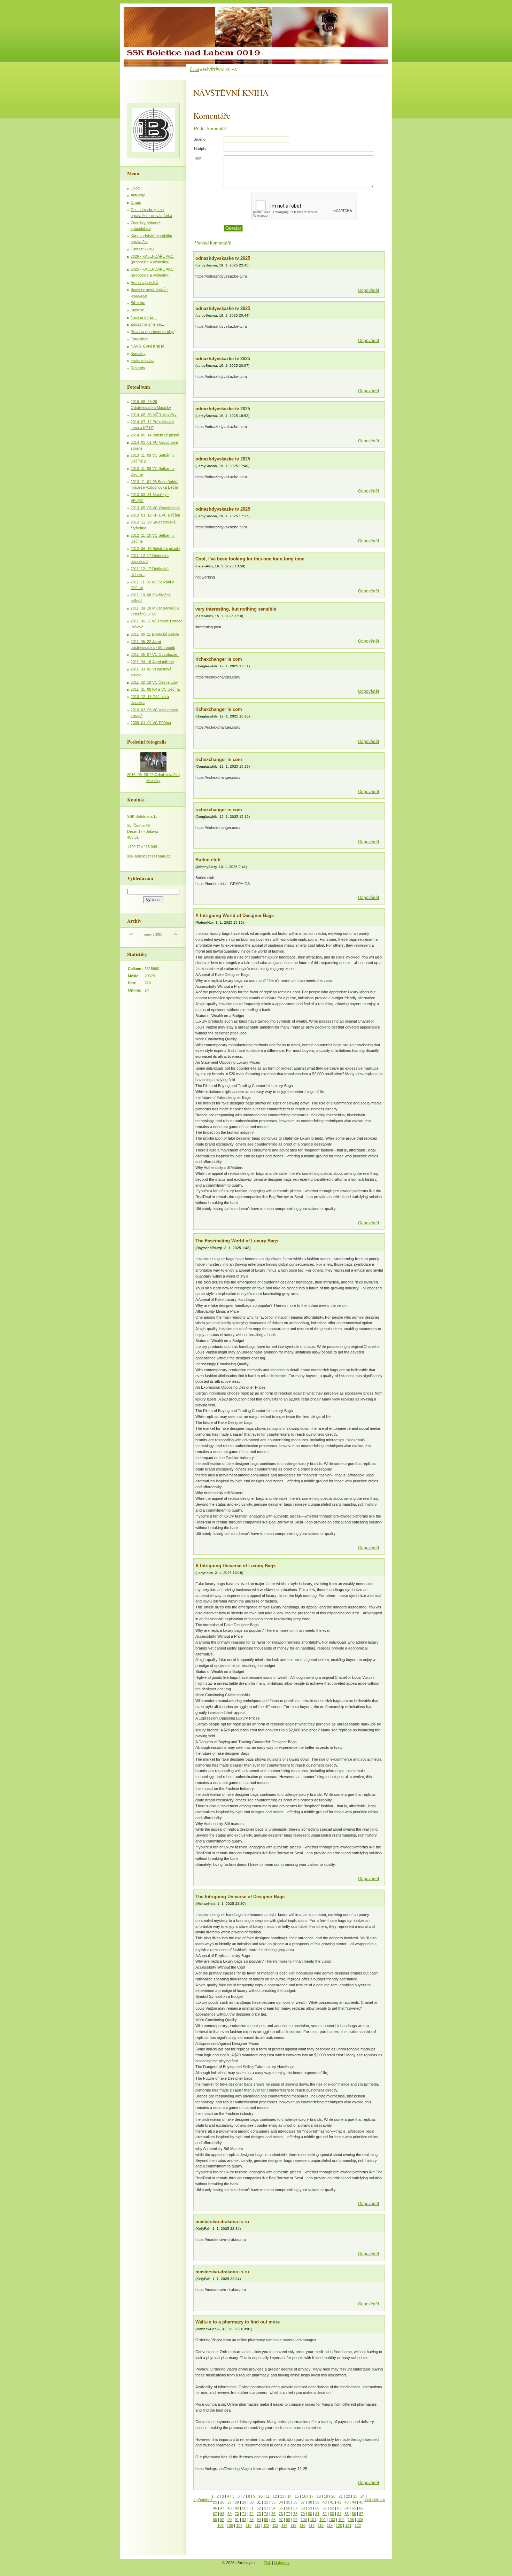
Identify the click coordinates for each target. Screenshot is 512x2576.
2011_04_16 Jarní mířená (152, 662)
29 (244, 2502)
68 (222, 2514)
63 (339, 2508)
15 (297, 2496)
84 (339, 2514)
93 (251, 2520)
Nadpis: (200, 149)
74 (266, 2514)
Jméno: (200, 139)
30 (251, 2502)
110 (249, 2525)
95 (266, 2520)
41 (332, 2502)
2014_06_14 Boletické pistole (155, 435)
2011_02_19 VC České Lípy (154, 682)
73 (259, 2514)
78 (295, 2514)
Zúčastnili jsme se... (147, 324)
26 (222, 2502)
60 (317, 2508)
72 (251, 2514)
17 (311, 2496)
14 (289, 2496)
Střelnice (138, 303)
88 (215, 2520)
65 (354, 2508)
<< (131, 934)
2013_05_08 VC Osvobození (155, 508)
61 (325, 2508)
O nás (136, 202)
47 (222, 2508)
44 (354, 2502)
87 (361, 2514)
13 (282, 2496)
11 (268, 2496)
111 (257, 2525)
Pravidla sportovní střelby (152, 332)
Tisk (267, 2563)
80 (310, 2514)
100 (304, 2520)
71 (244, 2514)
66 (361, 2508)
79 (303, 2514)
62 (332, 2508)
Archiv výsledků (144, 282)
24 (363, 2496)
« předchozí (203, 2500)
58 (303, 2508)
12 (275, 2496)
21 (341, 2496)
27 (230, 2502)
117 (312, 2525)
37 (303, 2502)
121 (348, 2525)
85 (347, 2514)
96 (273, 2520)
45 (361, 2502)
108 (230, 2525)
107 (220, 2525)
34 (281, 2502)
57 (295, 2508)
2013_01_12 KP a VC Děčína (155, 515)
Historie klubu (142, 360)
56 (288, 2508)
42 (339, 2502)
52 (259, 2508)
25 (215, 2502)
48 (230, 2508)
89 (222, 2520)
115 (293, 2525)
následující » (374, 2500)
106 (360, 2520)
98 (288, 2520)
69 (230, 2514)
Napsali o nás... (144, 317)
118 (321, 2525)
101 (313, 2520)
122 (358, 2525)
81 (317, 2514)
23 (355, 2496)
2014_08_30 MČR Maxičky (154, 415)
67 (215, 2514)
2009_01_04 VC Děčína (151, 723)
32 (266, 2502)
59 (310, 2508)
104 (341, 2520)
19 (326, 2496)
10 (261, 2496)
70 (237, 2514)
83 (332, 2514)
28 (237, 2502)
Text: (198, 158)
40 (325, 2502)
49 (237, 2508)
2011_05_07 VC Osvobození (155, 654)
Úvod (194, 70)
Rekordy (138, 368)
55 (281, 2508)
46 (215, 2508)
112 (266, 2525)
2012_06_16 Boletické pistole (155, 549)
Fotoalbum (139, 339)
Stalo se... (139, 310)
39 (317, 2502)
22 (348, 2496)
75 (273, 2514)
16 (304, 2496)
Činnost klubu (142, 249)
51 (251, 2508)
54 (273, 2508)
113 (275, 2525)
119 (330, 2525)
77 (288, 2514)
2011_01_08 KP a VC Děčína (155, 689)
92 (244, 2520)
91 (237, 2520)
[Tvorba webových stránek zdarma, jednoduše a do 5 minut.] (259, 2563)
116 (302, 2525)
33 (273, 2502)
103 (332, 2520)
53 (266, 2508)
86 (354, 2514)
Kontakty (138, 354)
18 (319, 2496)
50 (244, 2508)
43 (347, 2502)
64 (347, 2508)
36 (295, 2502)
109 (239, 2525)
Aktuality (138, 195)
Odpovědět (369, 290)
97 (281, 2520)
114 (284, 2525)
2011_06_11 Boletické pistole (155, 634)
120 (339, 2525)
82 (325, 2514)
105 (351, 2520)
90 (230, 2520)
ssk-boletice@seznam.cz (149, 856)
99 (295, 2520)
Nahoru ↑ (282, 2563)
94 (259, 2520)
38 (310, 2502)
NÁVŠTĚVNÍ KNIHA (148, 346)
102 (323, 2520)
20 (333, 2496)
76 (281, 2514)
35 (288, 2502)
